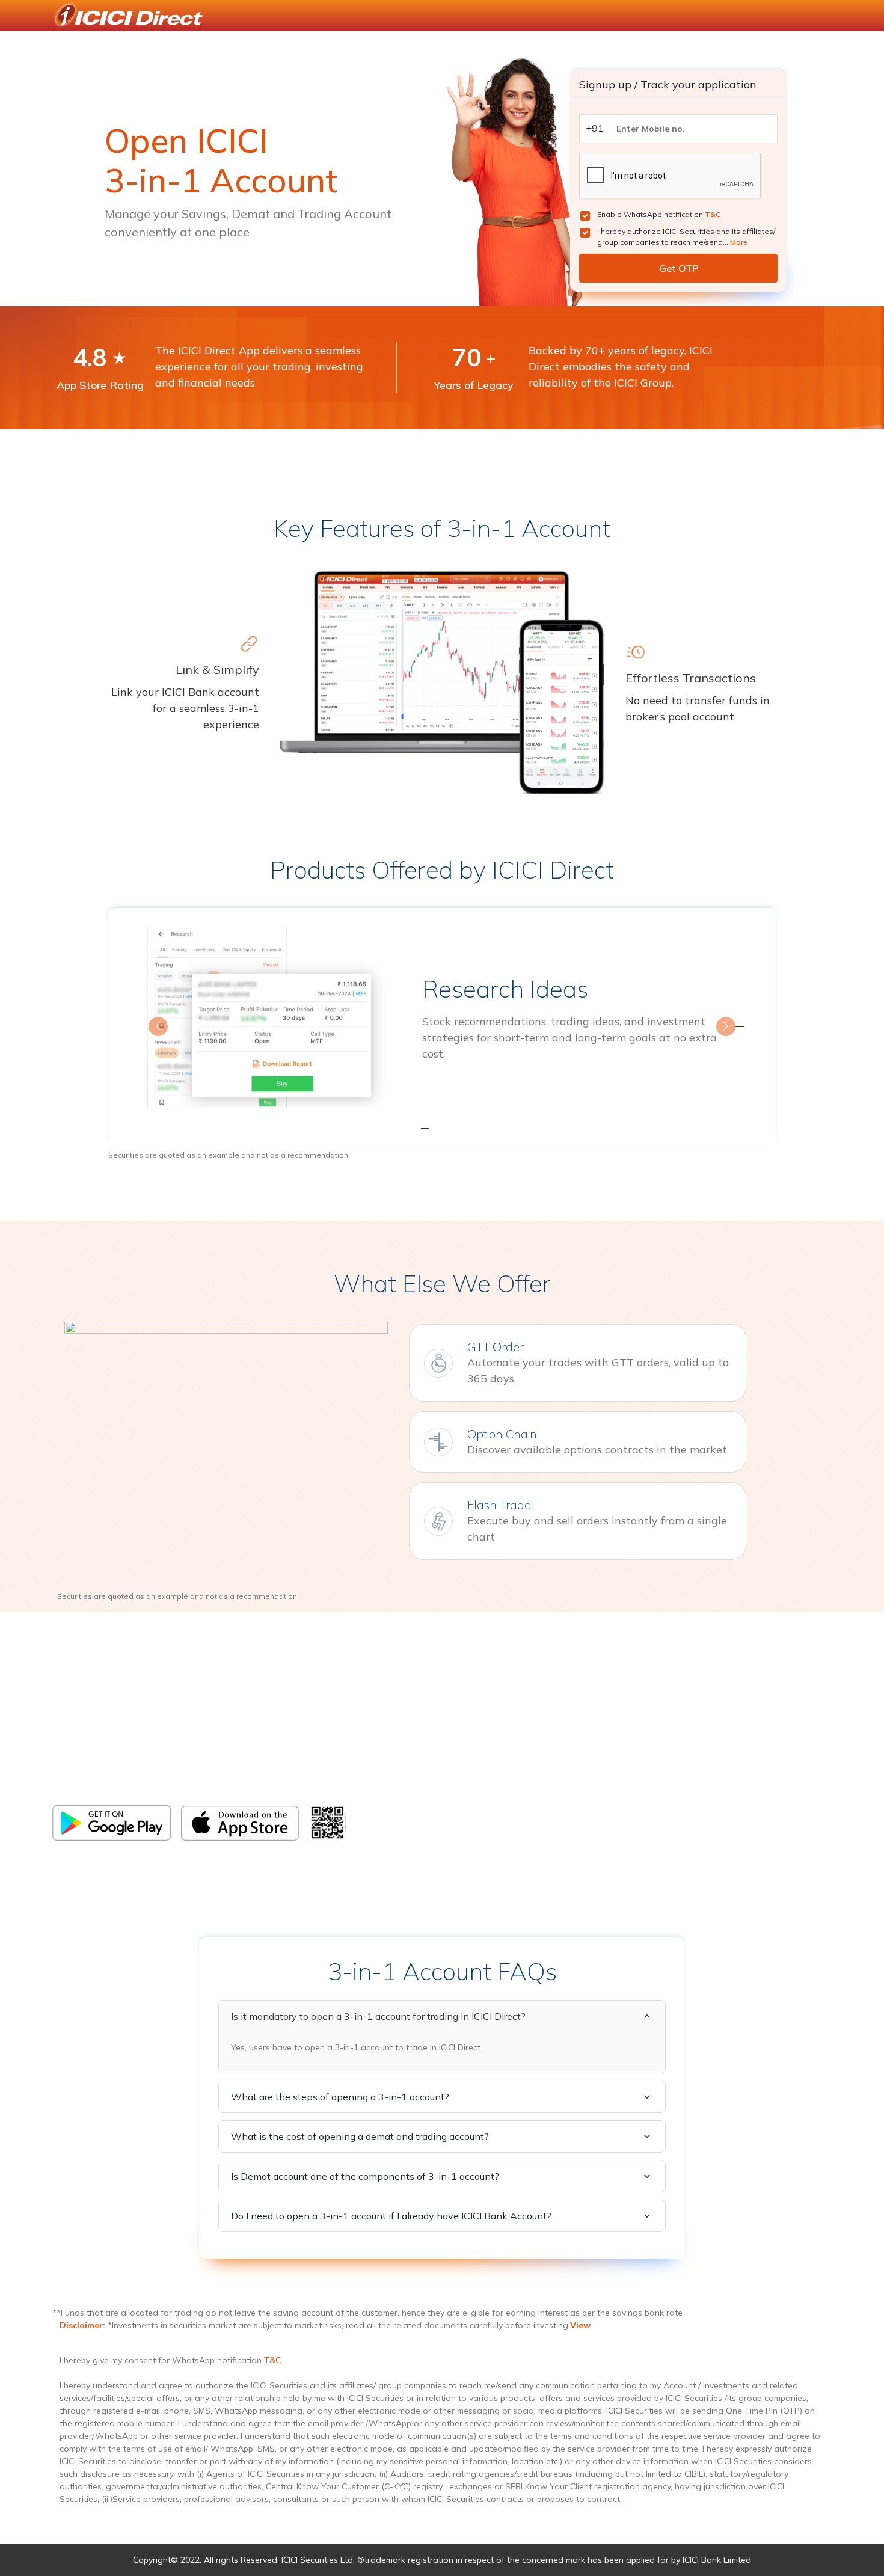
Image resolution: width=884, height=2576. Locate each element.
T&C (713, 214)
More (739, 242)
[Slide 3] (464, 1128)
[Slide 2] (442, 1128)
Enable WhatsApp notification (659, 214)
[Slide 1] (420, 1128)
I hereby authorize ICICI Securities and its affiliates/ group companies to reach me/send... (686, 237)
